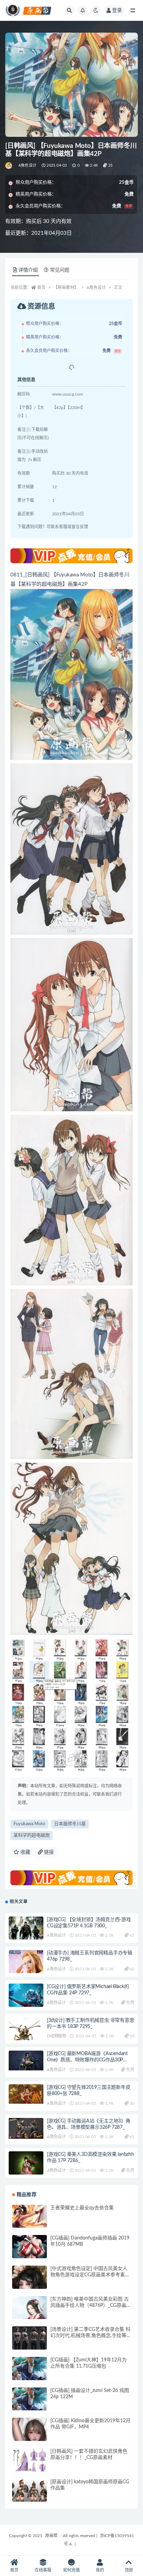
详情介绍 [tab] (28, 270)
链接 (48, 1852)
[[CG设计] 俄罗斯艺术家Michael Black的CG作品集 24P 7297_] (26, 1996)
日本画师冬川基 (70, 1824)
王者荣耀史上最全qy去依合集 (82, 2208)
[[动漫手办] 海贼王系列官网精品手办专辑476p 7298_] (26, 1967)
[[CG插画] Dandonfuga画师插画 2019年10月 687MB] (30, 2252)
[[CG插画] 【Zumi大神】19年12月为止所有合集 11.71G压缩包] (30, 2374)
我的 (100, 2570)
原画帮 (51, 2536)
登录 (117, 10)
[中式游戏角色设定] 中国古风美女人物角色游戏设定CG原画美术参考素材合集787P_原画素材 (90, 2275)
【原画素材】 (66, 288)
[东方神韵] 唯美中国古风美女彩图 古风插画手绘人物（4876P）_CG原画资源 (90, 2305)
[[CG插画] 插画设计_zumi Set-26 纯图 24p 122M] (30, 2405)
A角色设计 (27, 165)
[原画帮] (9, 166)
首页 (41, 288)
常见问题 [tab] (60, 270)
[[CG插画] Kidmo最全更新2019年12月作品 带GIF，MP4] (30, 2435)
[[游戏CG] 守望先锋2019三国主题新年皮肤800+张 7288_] (26, 2094)
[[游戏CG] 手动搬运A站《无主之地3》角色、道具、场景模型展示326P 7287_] (26, 2129)
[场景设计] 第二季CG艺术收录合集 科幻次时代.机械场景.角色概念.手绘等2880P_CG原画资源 (90, 2336)
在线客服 (43, 2570)
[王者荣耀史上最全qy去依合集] (30, 2222)
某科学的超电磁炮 (32, 1835)
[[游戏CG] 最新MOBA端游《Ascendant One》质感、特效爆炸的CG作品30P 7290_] (26, 2060)
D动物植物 (57, 2036)
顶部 (129, 2570)
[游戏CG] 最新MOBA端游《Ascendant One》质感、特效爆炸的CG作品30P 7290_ (87, 2060)
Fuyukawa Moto (29, 1824)
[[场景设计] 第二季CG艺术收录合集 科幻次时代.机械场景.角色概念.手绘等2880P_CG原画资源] (30, 2344)
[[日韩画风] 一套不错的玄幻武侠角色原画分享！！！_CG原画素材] (30, 2461)
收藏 (25, 1852)
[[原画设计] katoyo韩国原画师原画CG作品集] (30, 2496)
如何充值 (71, 2570)
